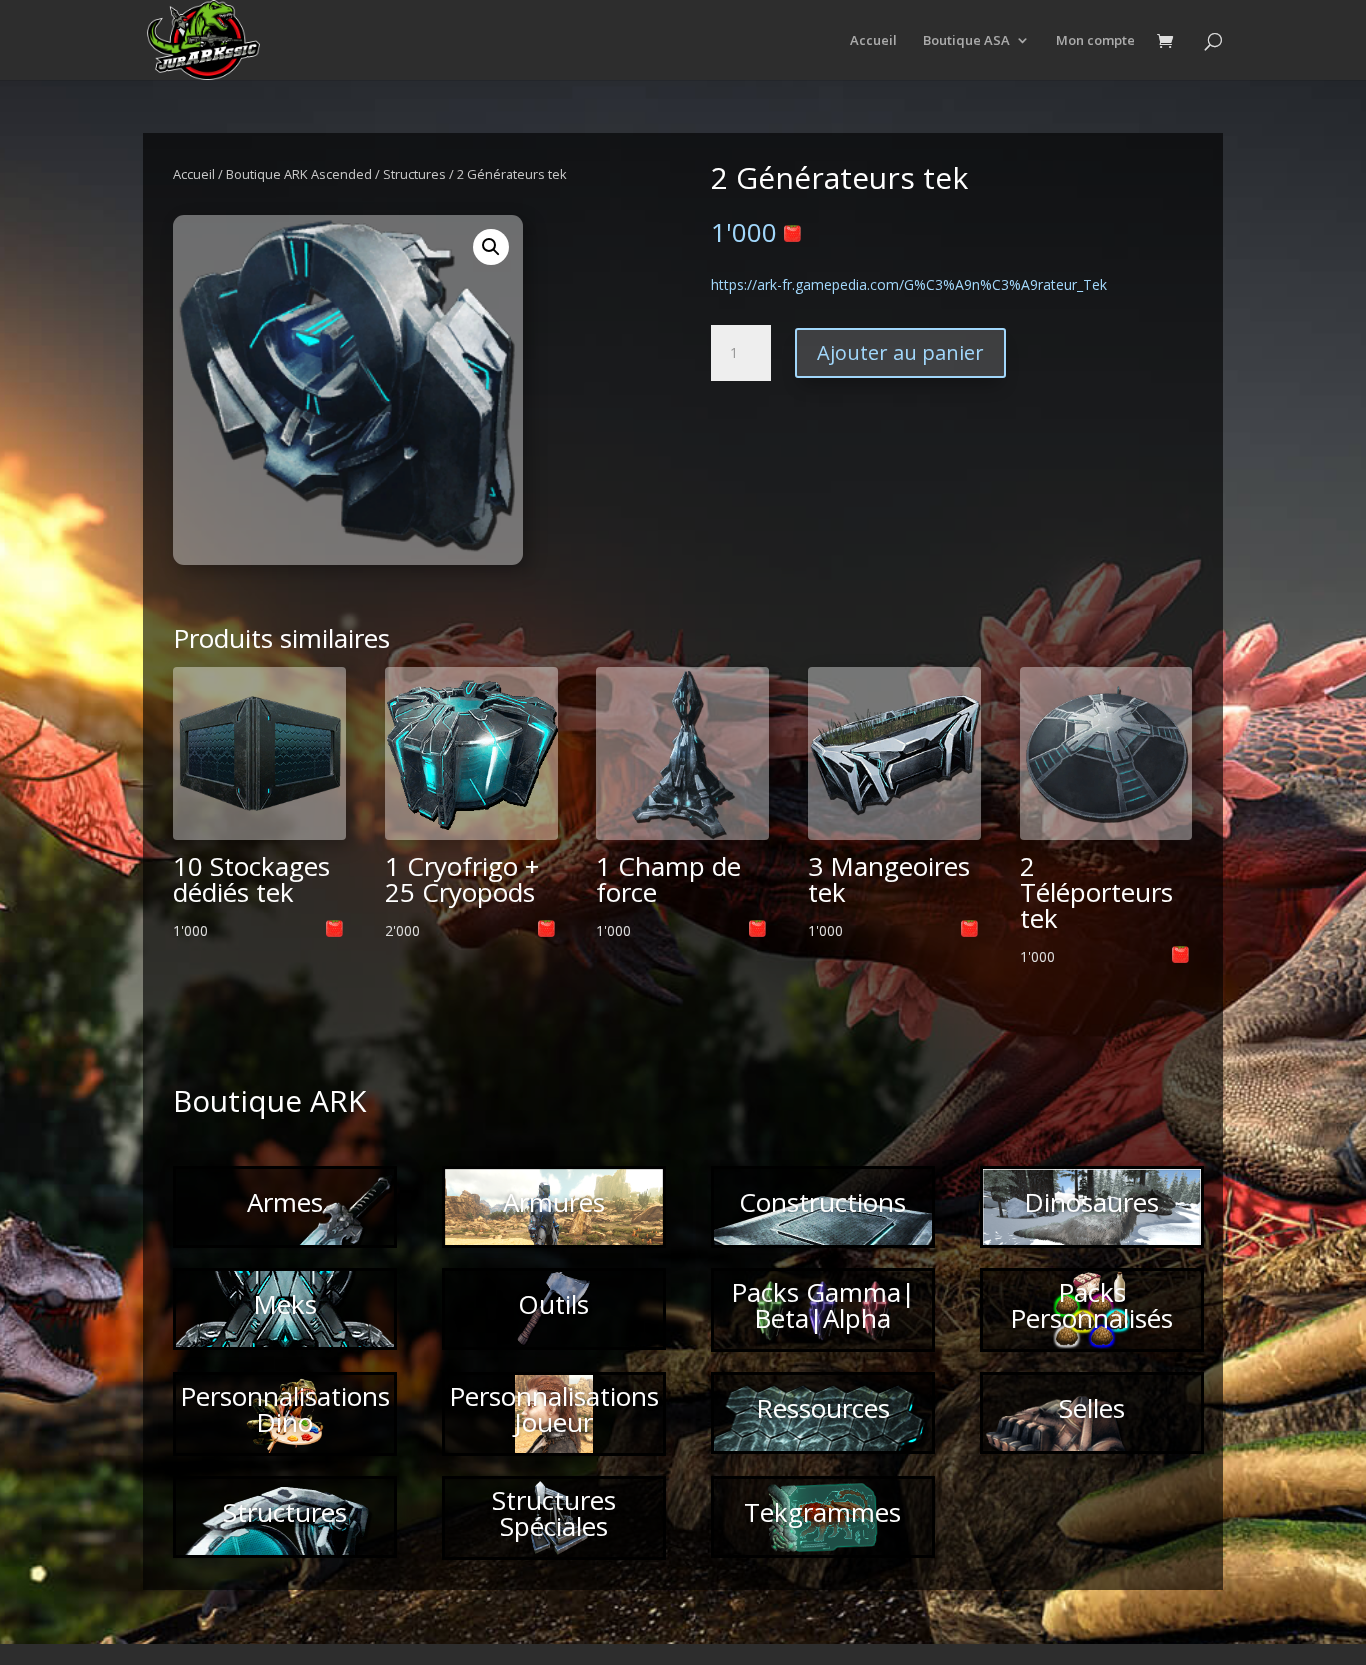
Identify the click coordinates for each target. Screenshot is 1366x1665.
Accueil (873, 41)
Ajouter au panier (900, 352)
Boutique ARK (269, 1100)
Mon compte (1095, 41)
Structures (414, 174)
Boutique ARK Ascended (299, 174)
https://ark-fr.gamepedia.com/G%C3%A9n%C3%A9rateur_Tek (909, 284)
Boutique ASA (966, 41)
